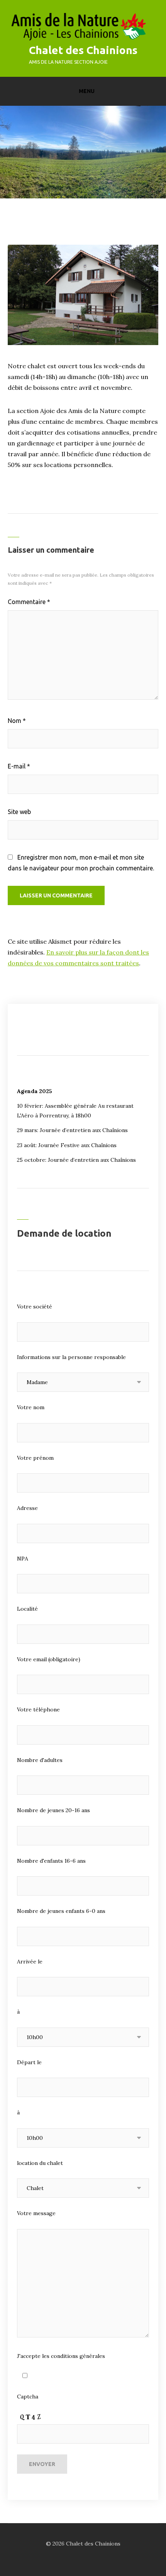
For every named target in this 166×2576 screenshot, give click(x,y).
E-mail (19, 766)
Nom (17, 721)
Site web (19, 812)
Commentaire (29, 602)
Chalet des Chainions (83, 50)
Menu (87, 91)
